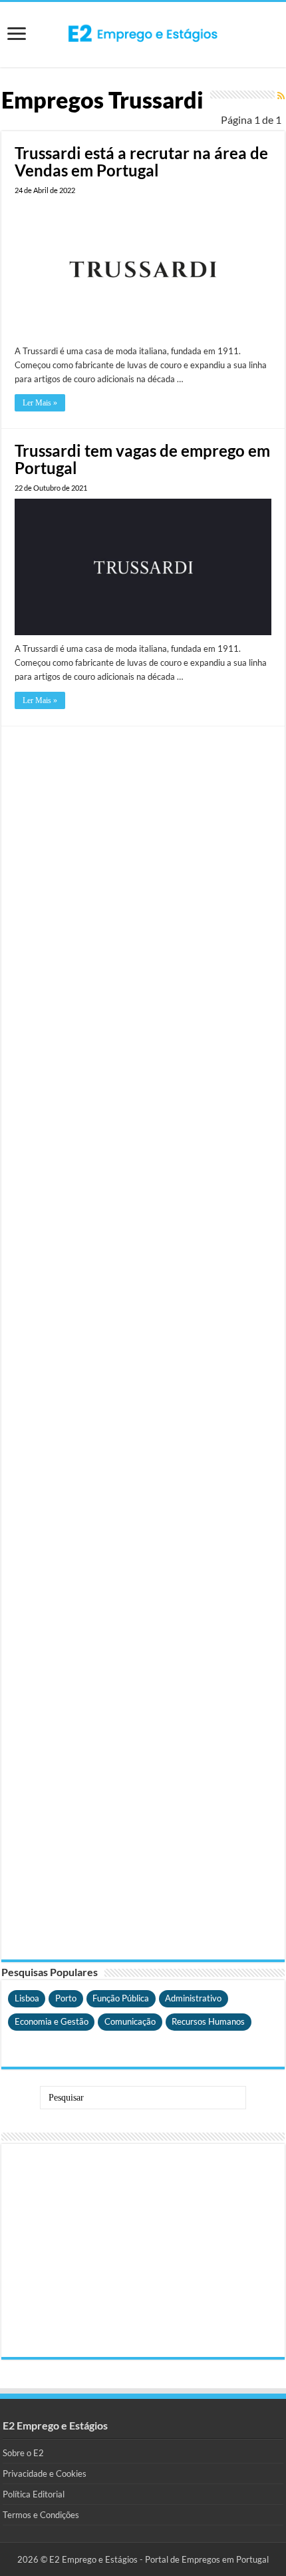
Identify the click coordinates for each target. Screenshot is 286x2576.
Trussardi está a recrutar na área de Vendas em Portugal (141, 161)
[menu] (17, 35)
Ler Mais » (40, 403)
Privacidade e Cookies (45, 2473)
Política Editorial (34, 2494)
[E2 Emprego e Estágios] (143, 33)
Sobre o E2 (23, 2453)
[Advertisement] (143, 1343)
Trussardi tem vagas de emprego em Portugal (142, 459)
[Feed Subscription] (281, 96)
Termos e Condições (41, 2515)
